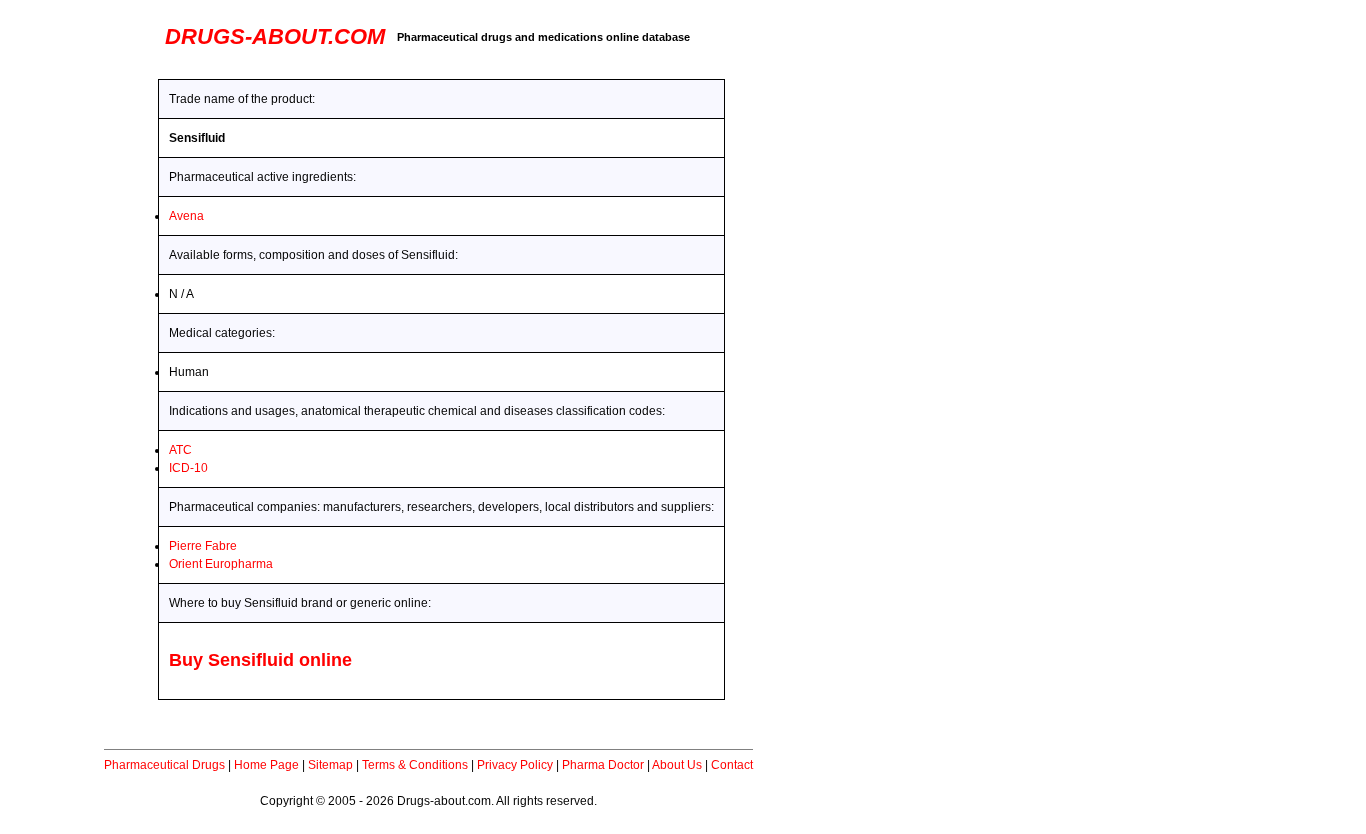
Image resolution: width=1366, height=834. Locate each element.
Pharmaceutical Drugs (164, 765)
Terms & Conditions (415, 765)
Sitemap (330, 765)
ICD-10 (188, 468)
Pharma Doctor (603, 765)
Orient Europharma (221, 564)
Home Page (266, 765)
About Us (677, 765)
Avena (186, 216)
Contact (732, 765)
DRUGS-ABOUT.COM (275, 36)
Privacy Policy (515, 765)
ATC (180, 450)
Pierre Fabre (203, 546)
